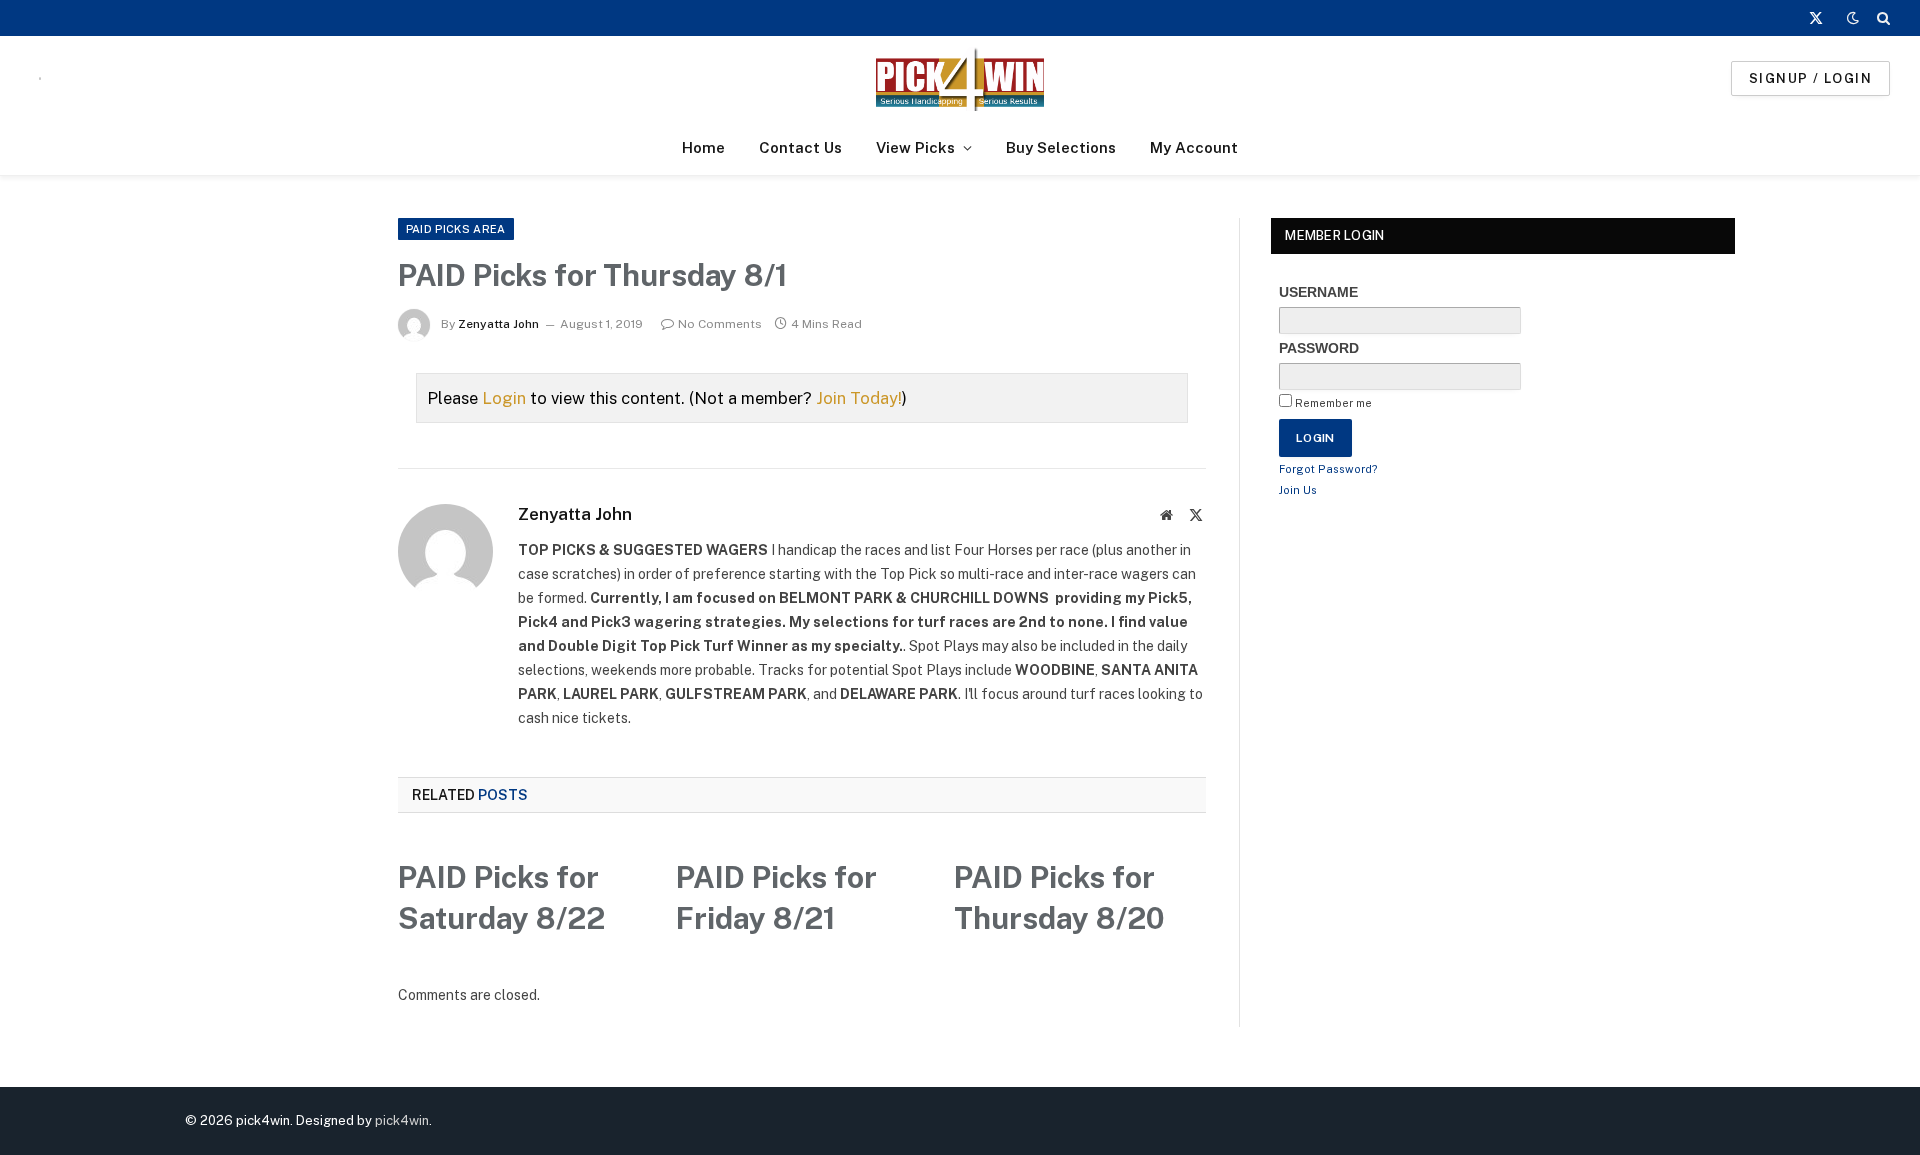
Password (1319, 348)
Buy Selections (1061, 147)
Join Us (1298, 490)
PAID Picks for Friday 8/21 (776, 897)
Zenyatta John (498, 324)
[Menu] (40, 78)
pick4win (402, 1120)
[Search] (1881, 18)
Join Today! (859, 398)
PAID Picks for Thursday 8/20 (1059, 897)
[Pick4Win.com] (960, 78)
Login (504, 398)
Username (1318, 292)
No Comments (720, 324)
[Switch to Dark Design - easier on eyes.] (1853, 18)
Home (703, 147)
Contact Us (800, 147)
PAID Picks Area (456, 229)
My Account (1194, 147)
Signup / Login (1810, 78)
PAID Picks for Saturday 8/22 (501, 897)
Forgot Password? (1328, 469)
